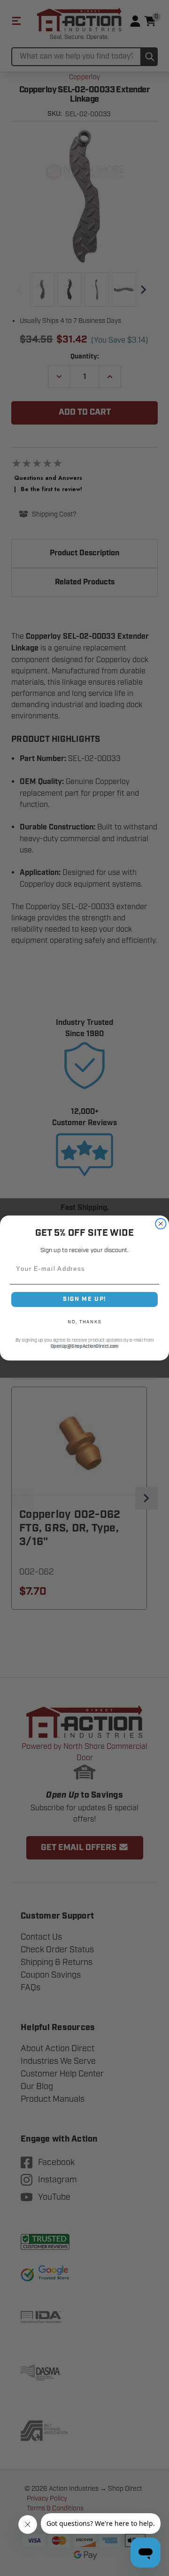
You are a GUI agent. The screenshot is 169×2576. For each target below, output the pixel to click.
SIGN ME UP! (84, 1299)
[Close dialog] (161, 1224)
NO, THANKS (84, 1322)
